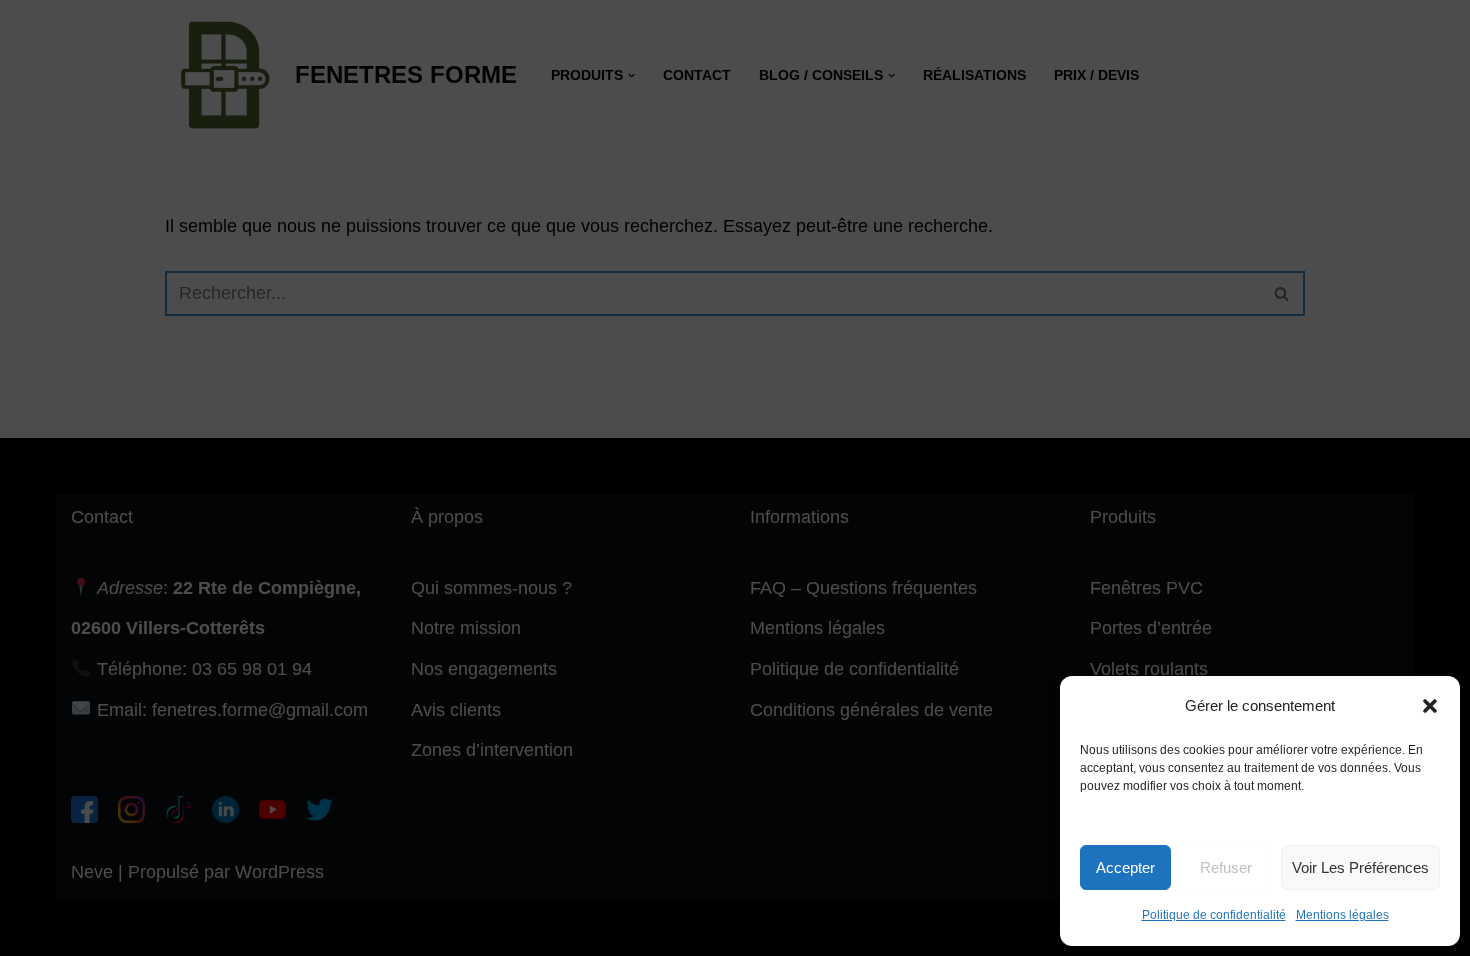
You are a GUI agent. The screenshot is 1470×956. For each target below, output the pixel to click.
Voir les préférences (1360, 867)
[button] (1430, 706)
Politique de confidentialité (1214, 915)
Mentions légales (1342, 915)
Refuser (1226, 867)
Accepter (1125, 867)
